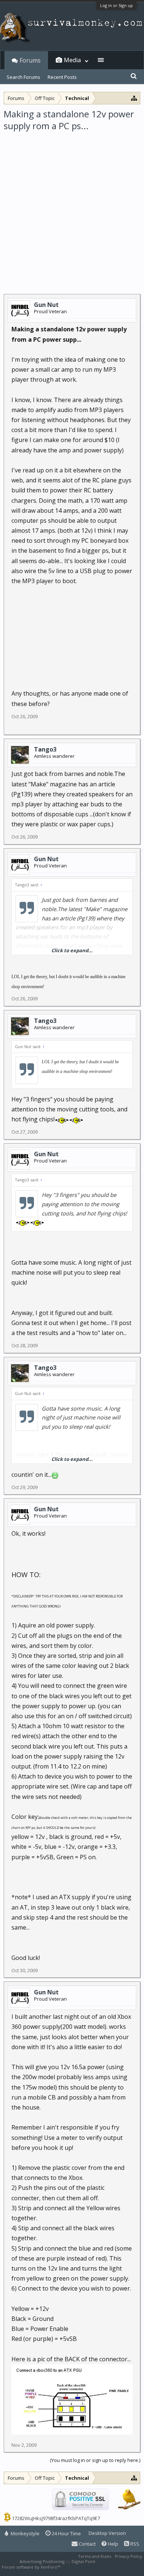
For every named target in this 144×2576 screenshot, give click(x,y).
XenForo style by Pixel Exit (87, 2567)
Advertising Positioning (42, 2561)
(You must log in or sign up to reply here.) (95, 2460)
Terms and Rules (95, 2556)
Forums (30, 60)
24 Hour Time (66, 2533)
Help (112, 2544)
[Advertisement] (72, 208)
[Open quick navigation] (134, 98)
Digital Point (83, 2561)
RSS (134, 2544)
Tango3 (45, 749)
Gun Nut (46, 305)
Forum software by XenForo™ (32, 2567)
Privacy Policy (128, 2556)
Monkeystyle (25, 2533)
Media (72, 60)
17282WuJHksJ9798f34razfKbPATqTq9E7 (56, 2518)
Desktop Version (107, 2533)
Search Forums (23, 77)
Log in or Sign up (116, 5)
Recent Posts (62, 77)
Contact (87, 2544)
